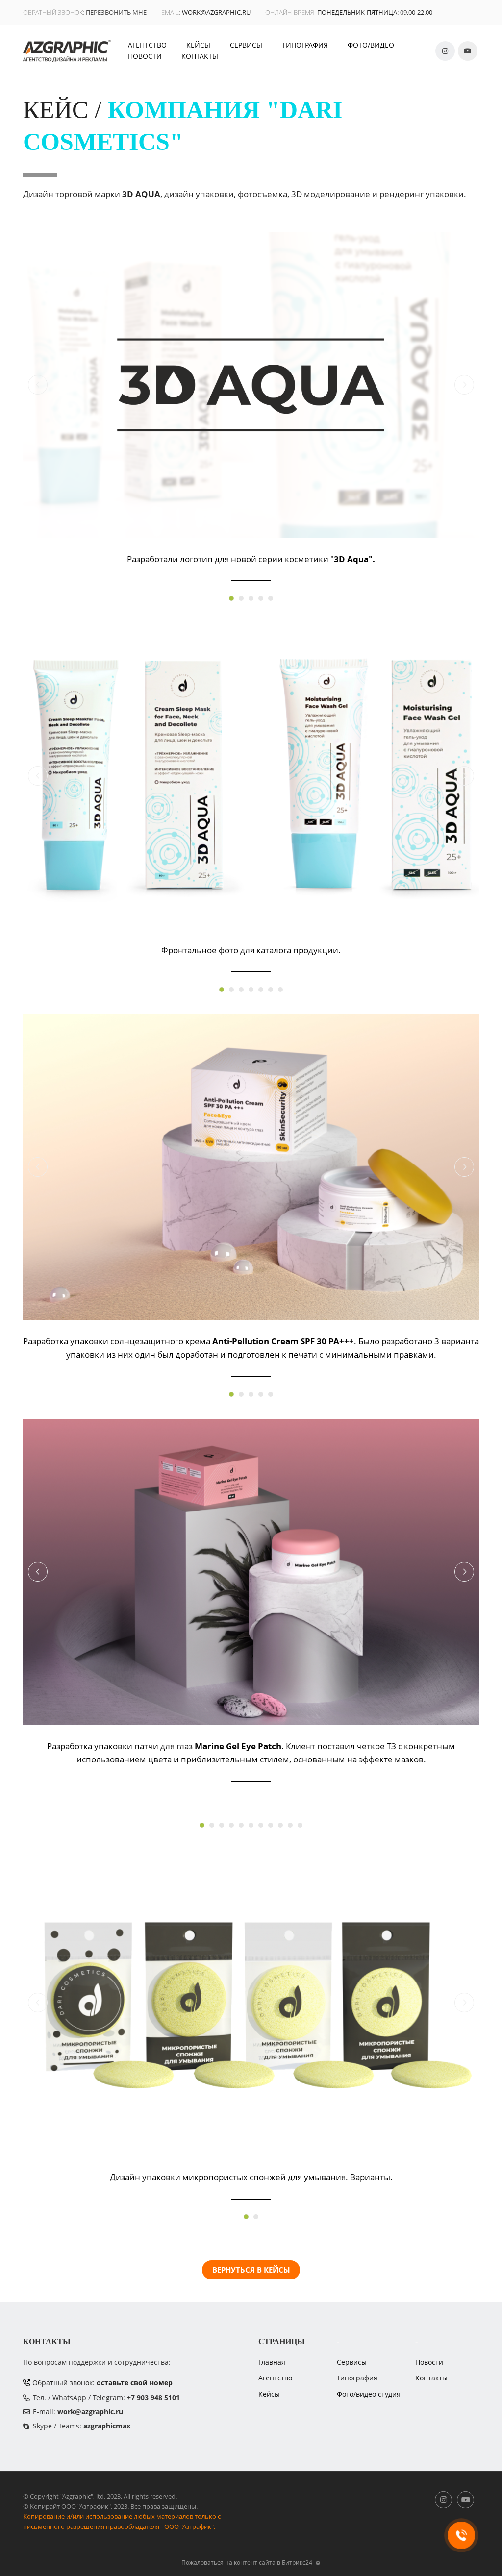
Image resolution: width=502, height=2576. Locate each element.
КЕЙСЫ (198, 45)
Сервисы (352, 2362)
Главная (272, 2362)
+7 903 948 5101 (153, 2397)
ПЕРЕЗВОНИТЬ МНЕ (116, 12)
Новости (429, 2362)
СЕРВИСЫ (246, 45)
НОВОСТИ (145, 56)
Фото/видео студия (369, 2394)
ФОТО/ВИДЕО (371, 45)
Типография (357, 2378)
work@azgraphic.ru (216, 12)
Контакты (431, 2378)
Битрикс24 (297, 2563)
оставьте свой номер (135, 2383)
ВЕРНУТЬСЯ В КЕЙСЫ (251, 2270)
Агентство (275, 2378)
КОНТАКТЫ (200, 56)
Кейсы (269, 2394)
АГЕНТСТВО (147, 45)
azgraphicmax (107, 2426)
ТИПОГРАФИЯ (305, 45)
